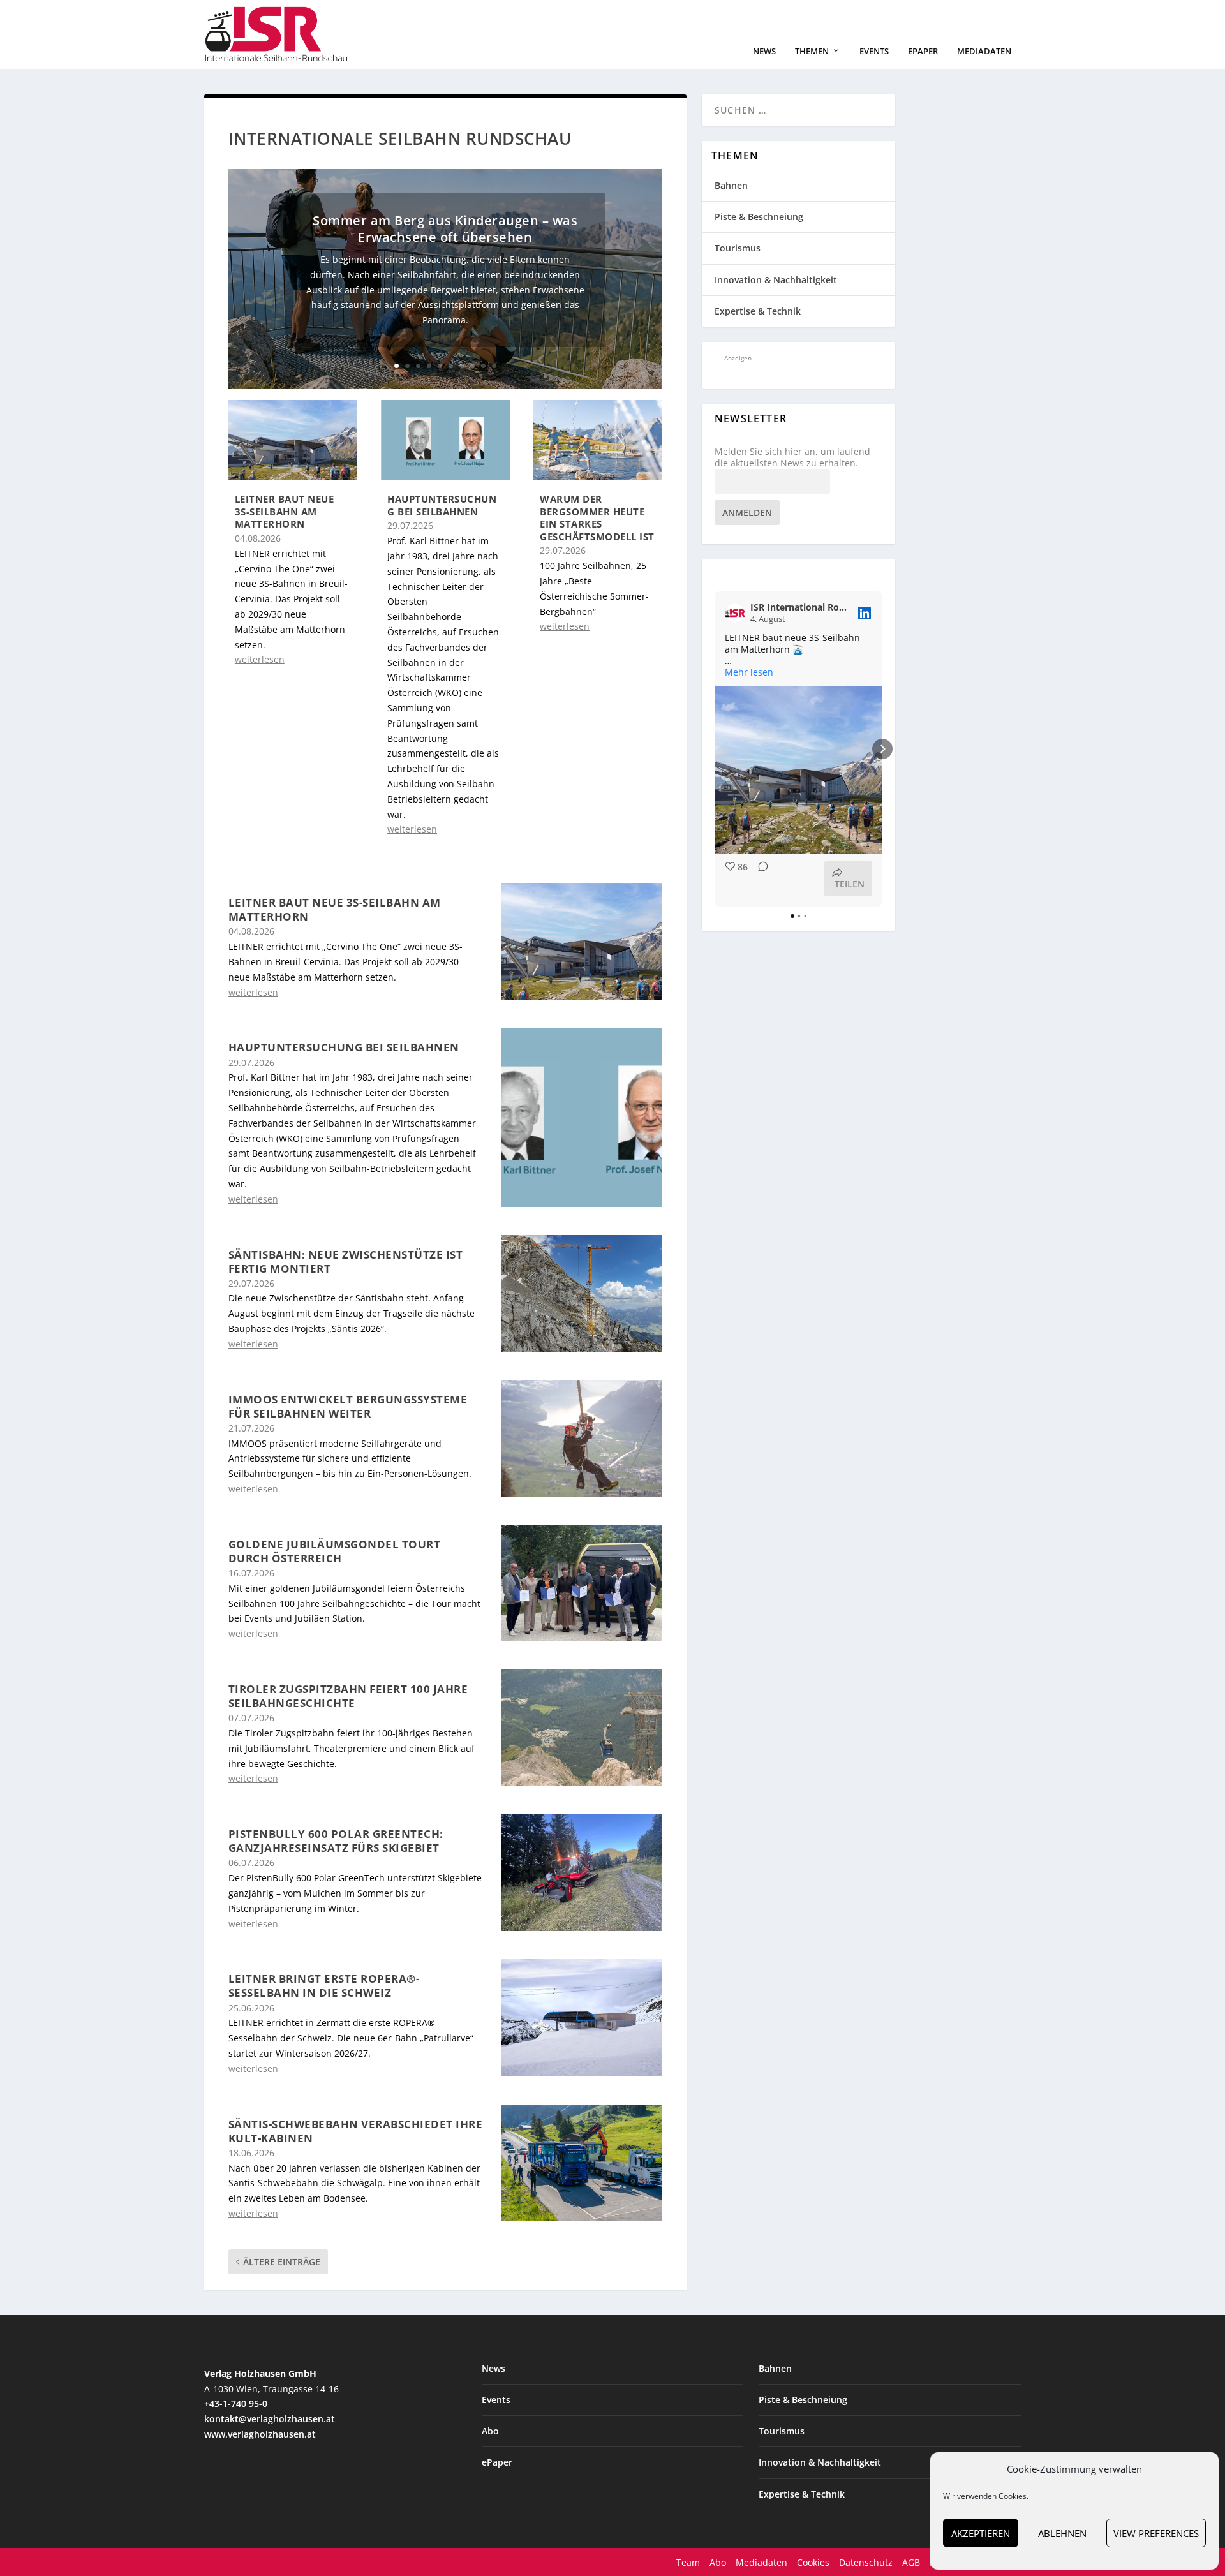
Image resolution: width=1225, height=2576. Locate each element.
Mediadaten (984, 51)
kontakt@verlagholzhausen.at (270, 2419)
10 (494, 366)
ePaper (923, 51)
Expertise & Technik (758, 311)
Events (874, 51)
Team (688, 2562)
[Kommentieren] (759, 879)
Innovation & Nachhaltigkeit (776, 280)
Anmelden (747, 513)
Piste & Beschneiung (759, 217)
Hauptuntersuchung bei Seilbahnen (442, 505)
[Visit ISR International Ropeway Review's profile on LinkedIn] (738, 613)
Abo (490, 2431)
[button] (715, 749)
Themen (812, 51)
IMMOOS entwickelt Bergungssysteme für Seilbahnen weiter (348, 1406)
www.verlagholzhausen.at (260, 2434)
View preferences (1156, 2533)
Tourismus (738, 248)
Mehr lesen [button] (749, 672)
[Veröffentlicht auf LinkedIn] (865, 613)
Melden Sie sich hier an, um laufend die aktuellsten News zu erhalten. (792, 457)
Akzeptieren (981, 2533)
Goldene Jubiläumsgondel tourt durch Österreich (335, 1551)
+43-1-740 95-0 (236, 2403)
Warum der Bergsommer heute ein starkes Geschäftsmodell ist (597, 518)
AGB (911, 2562)
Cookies (813, 2562)
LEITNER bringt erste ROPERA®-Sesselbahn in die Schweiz (324, 1986)
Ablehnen (1062, 2533)
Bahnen (731, 185)
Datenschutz (866, 2562)
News (764, 51)
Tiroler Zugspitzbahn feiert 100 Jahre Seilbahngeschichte (348, 1696)
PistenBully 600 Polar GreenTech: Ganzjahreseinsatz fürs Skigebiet (336, 1841)
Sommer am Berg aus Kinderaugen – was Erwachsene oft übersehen (445, 229)
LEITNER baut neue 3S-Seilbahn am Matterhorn (285, 511)
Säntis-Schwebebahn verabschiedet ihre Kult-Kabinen (356, 2131)
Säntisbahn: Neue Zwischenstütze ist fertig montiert (346, 1262)
